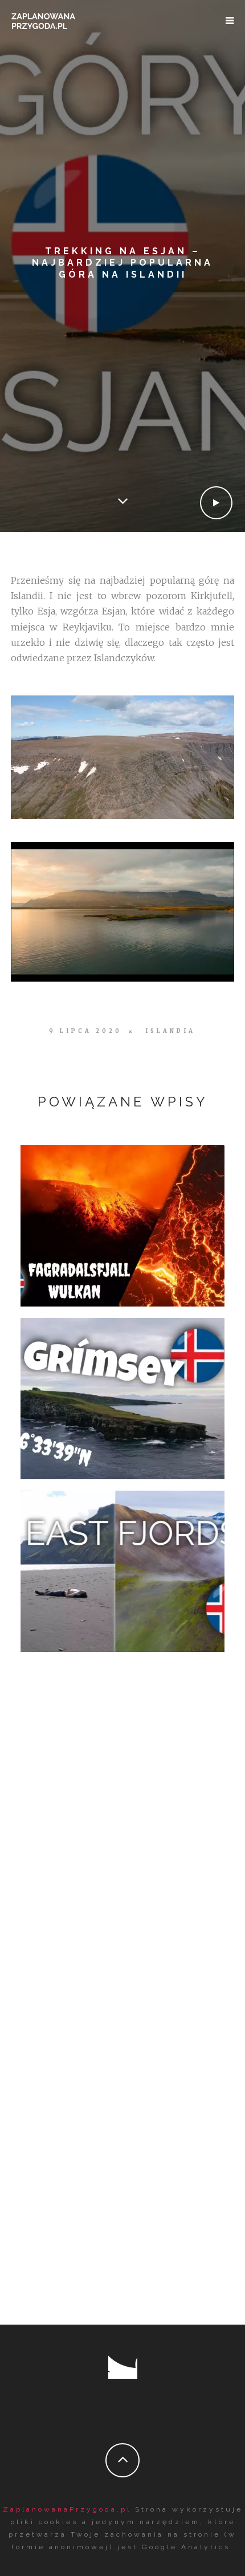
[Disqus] (122, 1841)
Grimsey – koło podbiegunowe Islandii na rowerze (123, 1395)
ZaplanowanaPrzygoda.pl (67, 2509)
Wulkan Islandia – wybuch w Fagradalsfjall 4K (120, 1222)
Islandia (170, 1031)
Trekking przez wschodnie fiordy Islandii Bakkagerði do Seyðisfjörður (122, 1568)
